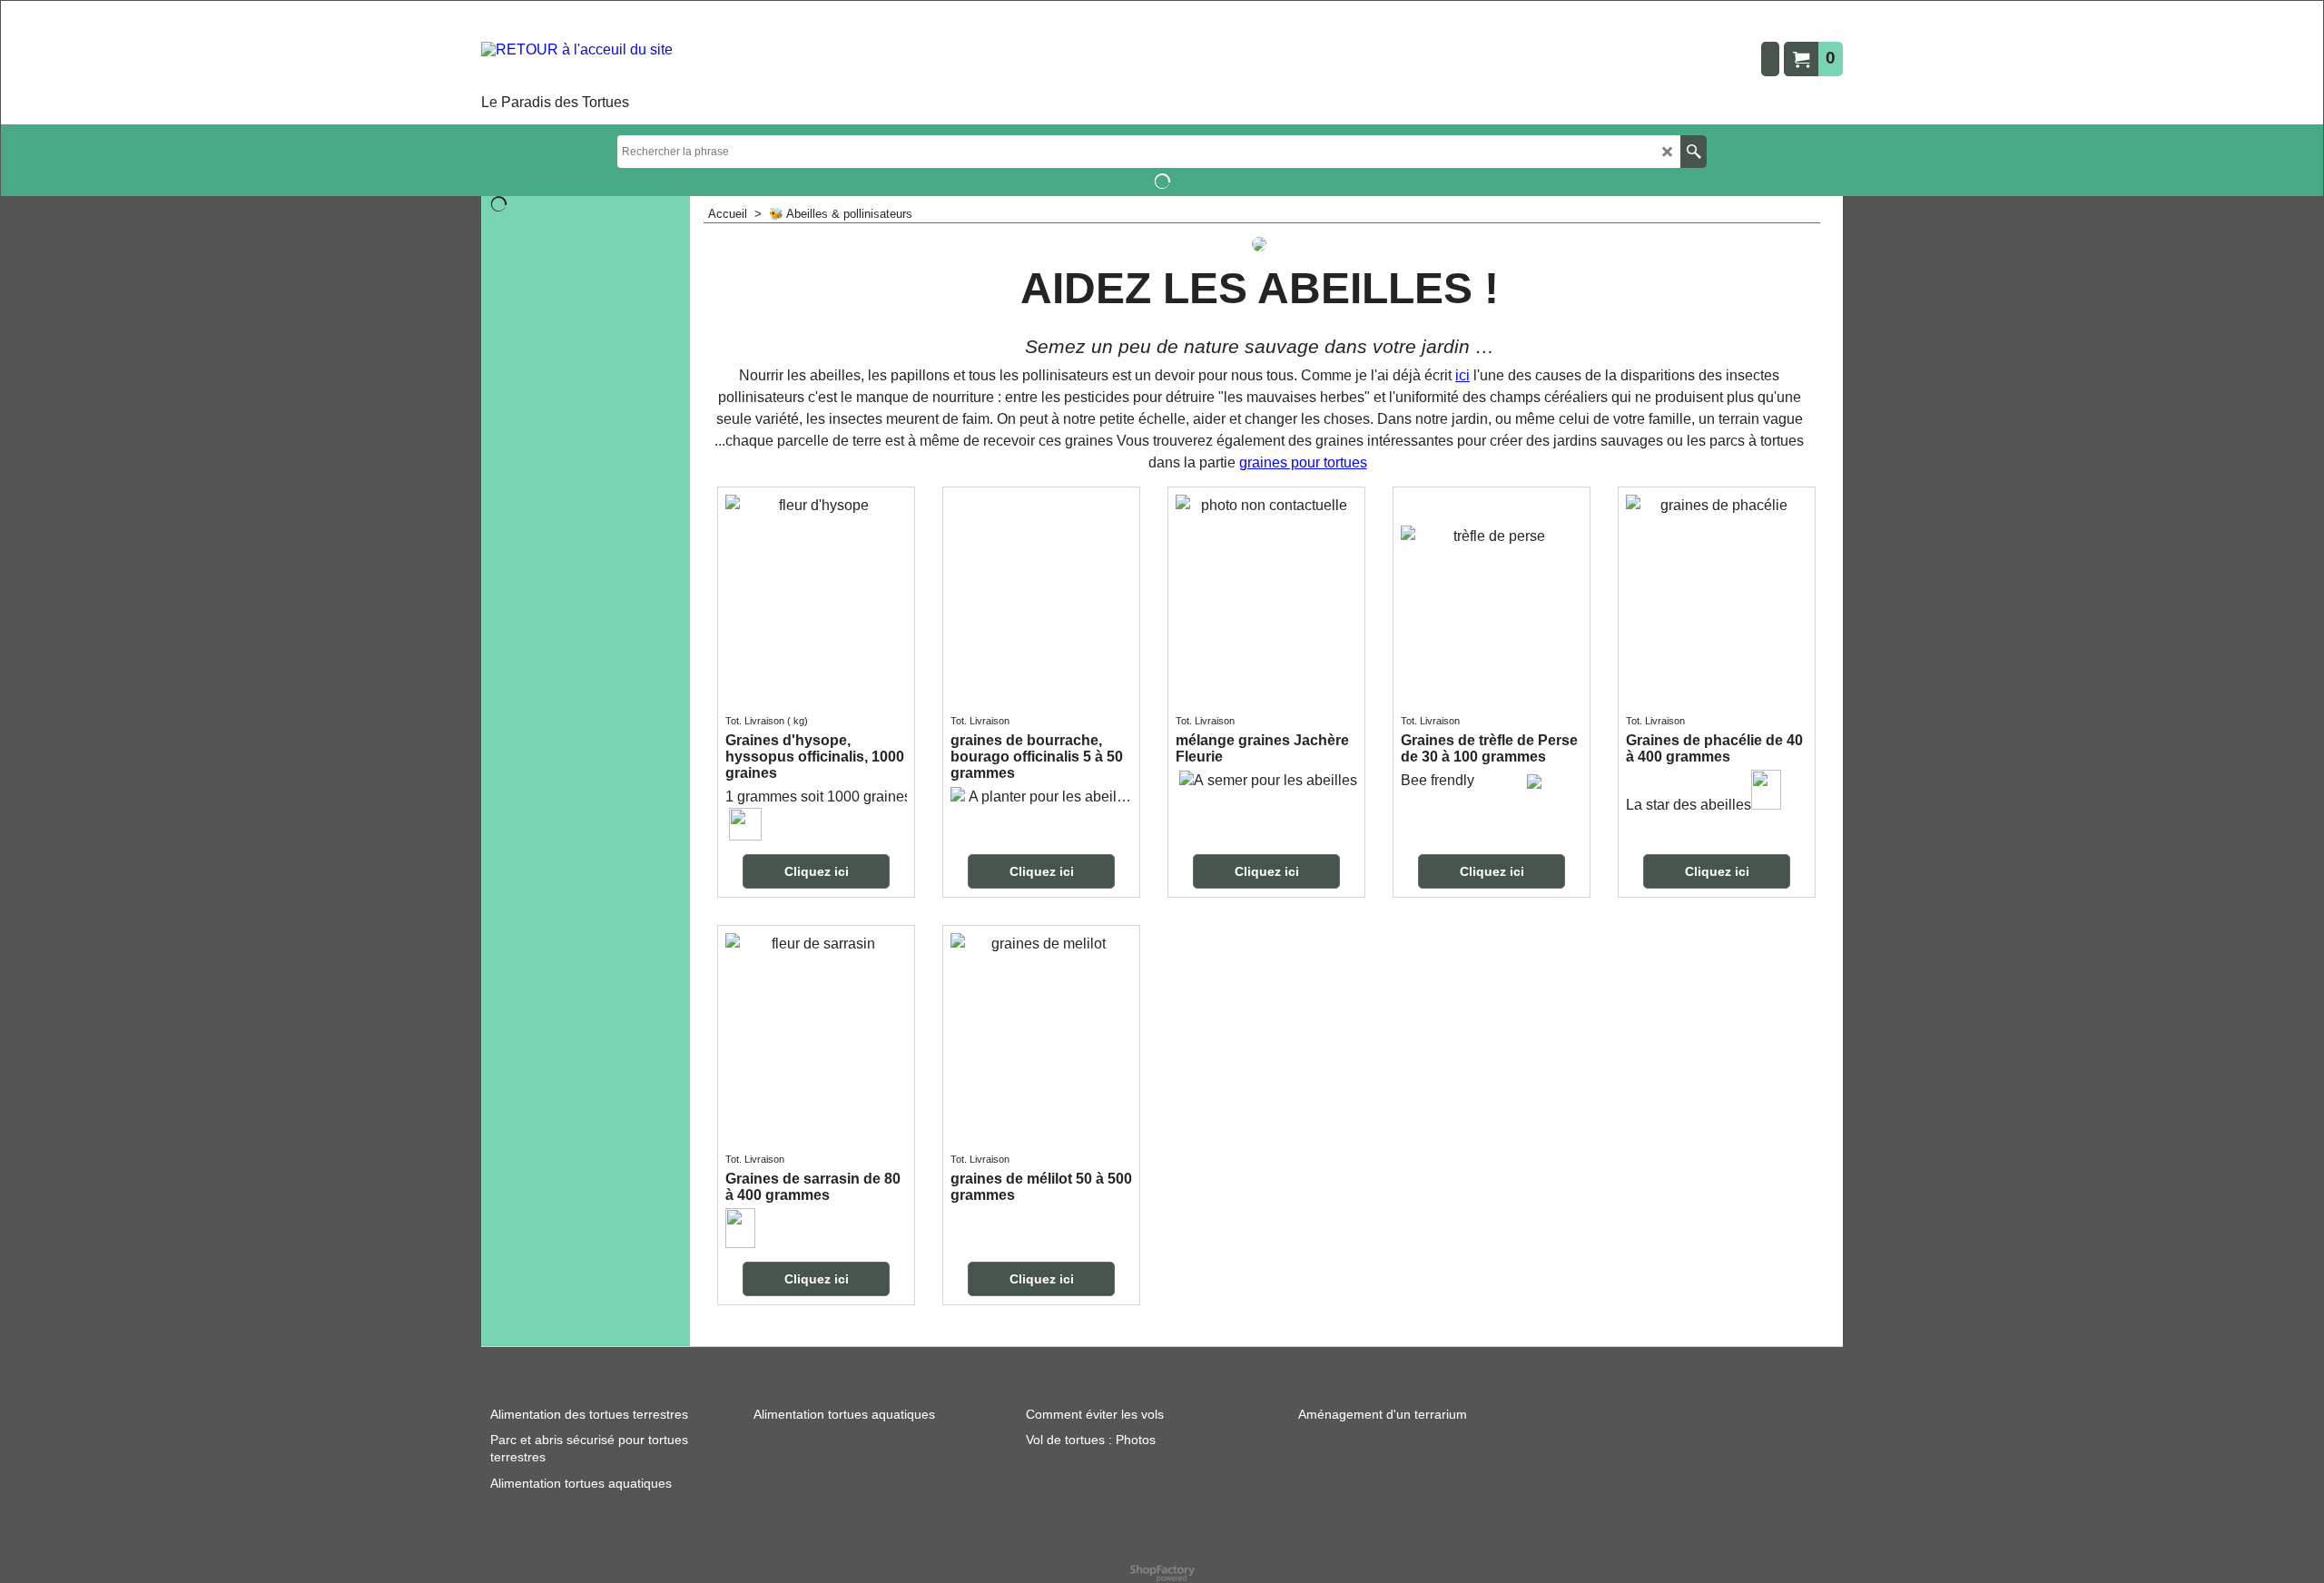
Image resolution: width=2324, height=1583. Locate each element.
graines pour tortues (1303, 462)
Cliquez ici (817, 871)
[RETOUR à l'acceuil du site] (577, 66)
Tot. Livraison (755, 721)
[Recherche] (1694, 152)
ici (1462, 375)
